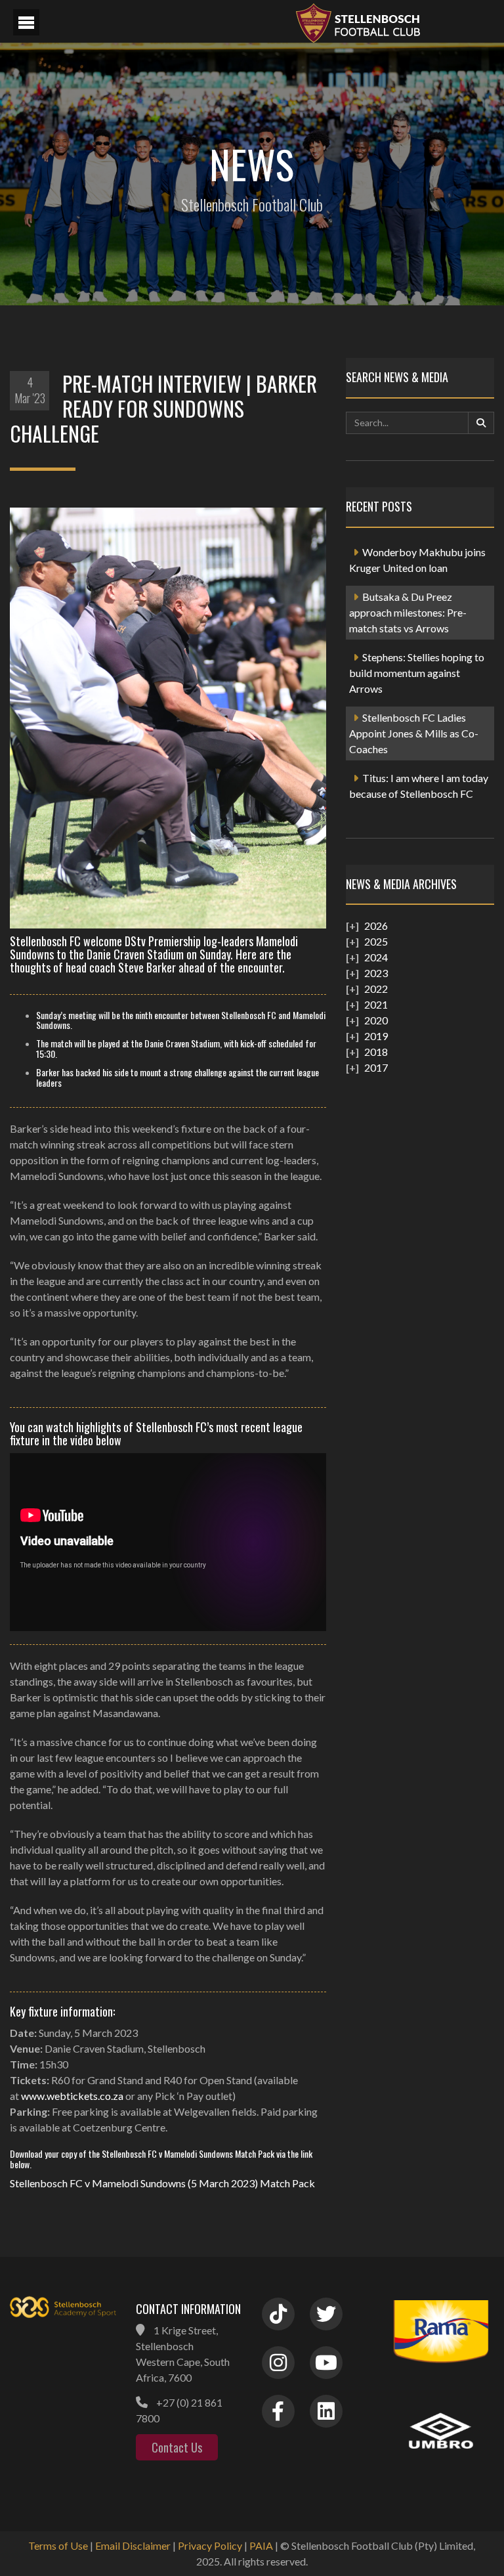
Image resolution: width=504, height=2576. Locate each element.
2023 (376, 973)
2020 (376, 1020)
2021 (376, 1004)
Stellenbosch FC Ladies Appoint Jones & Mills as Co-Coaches (414, 733)
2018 (376, 1052)
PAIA (261, 2545)
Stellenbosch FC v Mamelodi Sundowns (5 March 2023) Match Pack (162, 2183)
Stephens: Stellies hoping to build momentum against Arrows (417, 673)
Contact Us (177, 2447)
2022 (376, 989)
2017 (376, 1067)
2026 (376, 926)
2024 (376, 957)
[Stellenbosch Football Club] (392, 21)
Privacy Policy (210, 2545)
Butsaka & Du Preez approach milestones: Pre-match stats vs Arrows (408, 612)
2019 (376, 1036)
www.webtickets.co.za (72, 2096)
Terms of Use (58, 2545)
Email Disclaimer (133, 2545)
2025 (376, 941)
